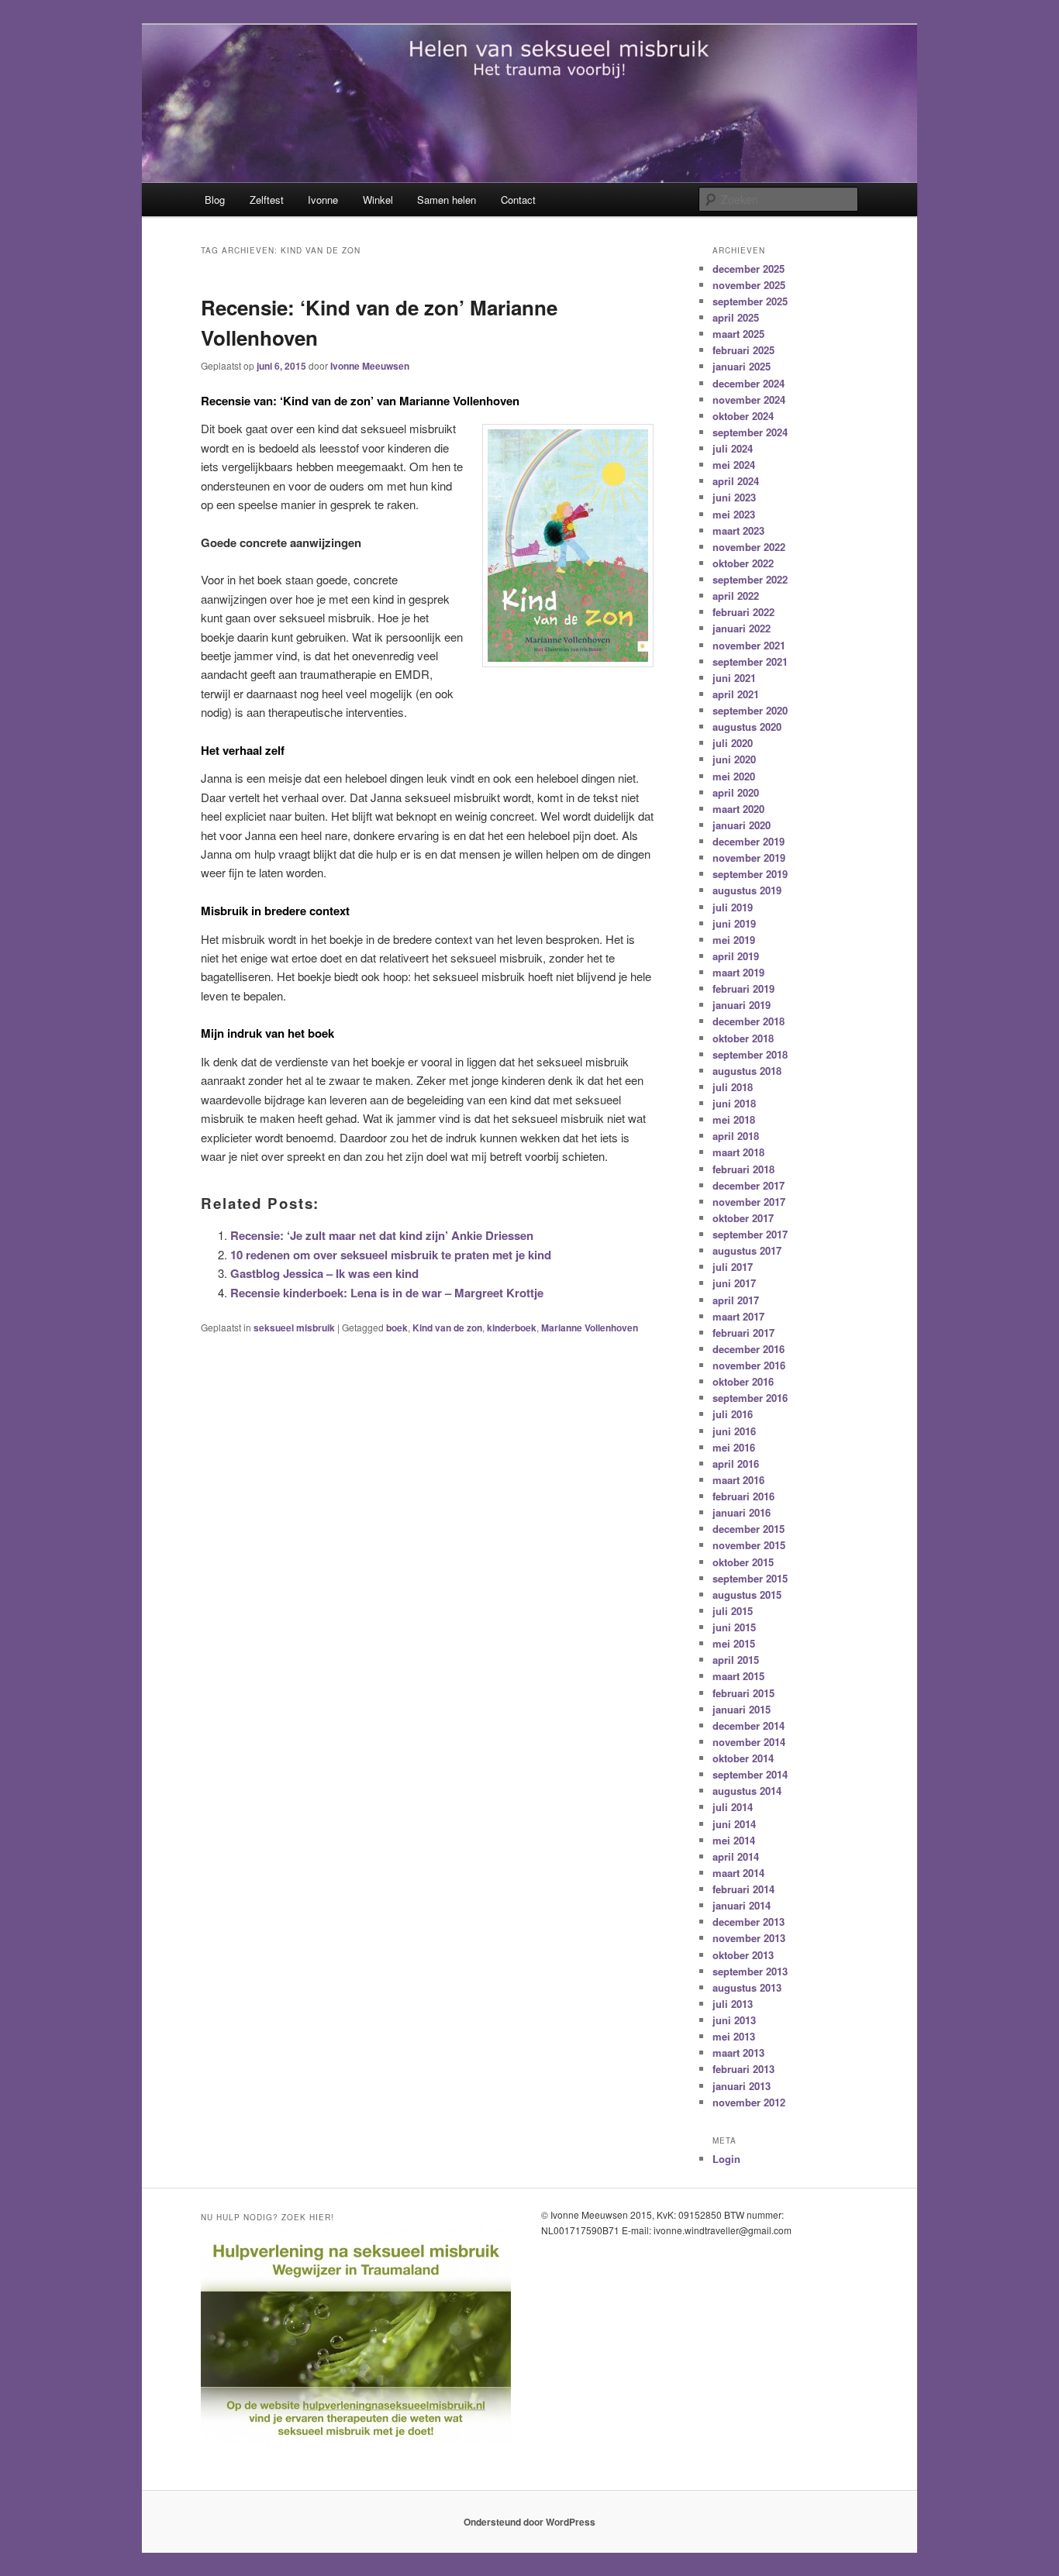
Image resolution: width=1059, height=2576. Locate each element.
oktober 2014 (743, 1758)
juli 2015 (733, 1611)
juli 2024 (733, 448)
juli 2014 (733, 1807)
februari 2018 (743, 1169)
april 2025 (736, 317)
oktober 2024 (743, 416)
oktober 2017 (743, 1218)
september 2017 (750, 1234)
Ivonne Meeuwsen (370, 366)
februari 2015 (743, 1693)
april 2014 (736, 1856)
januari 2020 (742, 825)
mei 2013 (734, 2036)
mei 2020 (734, 776)
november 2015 (749, 1545)
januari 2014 (742, 1905)
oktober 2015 (743, 1562)
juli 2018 (733, 1087)
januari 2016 (742, 1512)
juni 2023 (734, 497)
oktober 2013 (743, 1955)
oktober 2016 (743, 1381)
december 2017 (749, 1185)
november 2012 (749, 2102)
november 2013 (749, 1938)
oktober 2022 (743, 563)
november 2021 (749, 645)
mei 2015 (734, 1643)
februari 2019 (743, 988)
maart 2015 (738, 1676)
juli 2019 (733, 907)
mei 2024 (734, 465)
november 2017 (749, 1202)
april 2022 (736, 596)
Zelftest (267, 200)
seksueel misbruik (294, 1328)
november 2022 (749, 547)
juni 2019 (734, 923)
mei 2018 (734, 1119)
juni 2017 (734, 1283)
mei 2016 (734, 1447)
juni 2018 (734, 1103)
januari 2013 (742, 2086)
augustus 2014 (747, 1791)
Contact (518, 200)
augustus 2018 (747, 1071)
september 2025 (750, 301)
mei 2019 (734, 940)
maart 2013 (738, 2053)
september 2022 (750, 579)
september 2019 (750, 874)
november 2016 (749, 1365)
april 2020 (736, 792)
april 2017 (736, 1300)
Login (726, 2159)
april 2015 (736, 1660)
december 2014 (749, 1725)
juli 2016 (733, 1414)
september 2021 (750, 661)
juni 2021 (734, 678)
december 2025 (749, 269)
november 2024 (749, 399)
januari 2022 (742, 628)
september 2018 (750, 1054)
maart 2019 (738, 972)
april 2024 (736, 481)
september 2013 (750, 1971)
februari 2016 (743, 1496)
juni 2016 (734, 1431)
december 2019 (749, 841)
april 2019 (736, 956)
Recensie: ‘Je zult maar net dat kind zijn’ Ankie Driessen (382, 1235)
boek (397, 1328)
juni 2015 (734, 1627)
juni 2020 (734, 759)
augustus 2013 (747, 1987)
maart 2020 (738, 809)
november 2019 (749, 858)
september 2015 (750, 1578)
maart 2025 (738, 334)
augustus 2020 (747, 727)
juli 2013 (733, 2004)
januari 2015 (742, 1709)
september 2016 (750, 1398)
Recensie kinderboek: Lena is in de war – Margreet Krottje (387, 1293)
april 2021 (736, 694)
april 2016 (736, 1464)
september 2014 (750, 1774)
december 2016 (749, 1349)
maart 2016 (738, 1480)
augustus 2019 (747, 890)
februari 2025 (743, 350)
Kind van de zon (447, 1328)
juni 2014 (734, 1824)
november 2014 (749, 1742)
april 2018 (736, 1136)
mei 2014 (734, 1840)
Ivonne (323, 200)
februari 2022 (743, 612)
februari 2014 (743, 1889)
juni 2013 (734, 2020)
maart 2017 (738, 1316)
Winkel (378, 200)
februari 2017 (743, 1333)
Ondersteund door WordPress (529, 2522)
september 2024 (750, 432)
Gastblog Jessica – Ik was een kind (324, 1273)
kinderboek (512, 1328)
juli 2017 (733, 1267)
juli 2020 (733, 743)
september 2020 (750, 710)
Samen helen (447, 200)
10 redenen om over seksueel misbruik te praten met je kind (391, 1255)
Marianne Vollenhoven (590, 1328)
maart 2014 (738, 1873)
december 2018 (749, 1021)
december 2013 (749, 1922)
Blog (215, 200)
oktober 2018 (743, 1038)
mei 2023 (734, 514)
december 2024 (749, 383)
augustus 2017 (747, 1250)
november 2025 (749, 285)
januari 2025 (742, 366)
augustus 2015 (747, 1595)
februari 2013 (743, 2069)
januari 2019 (742, 1005)
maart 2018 (738, 1152)
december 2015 (749, 1529)
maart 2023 (738, 530)
